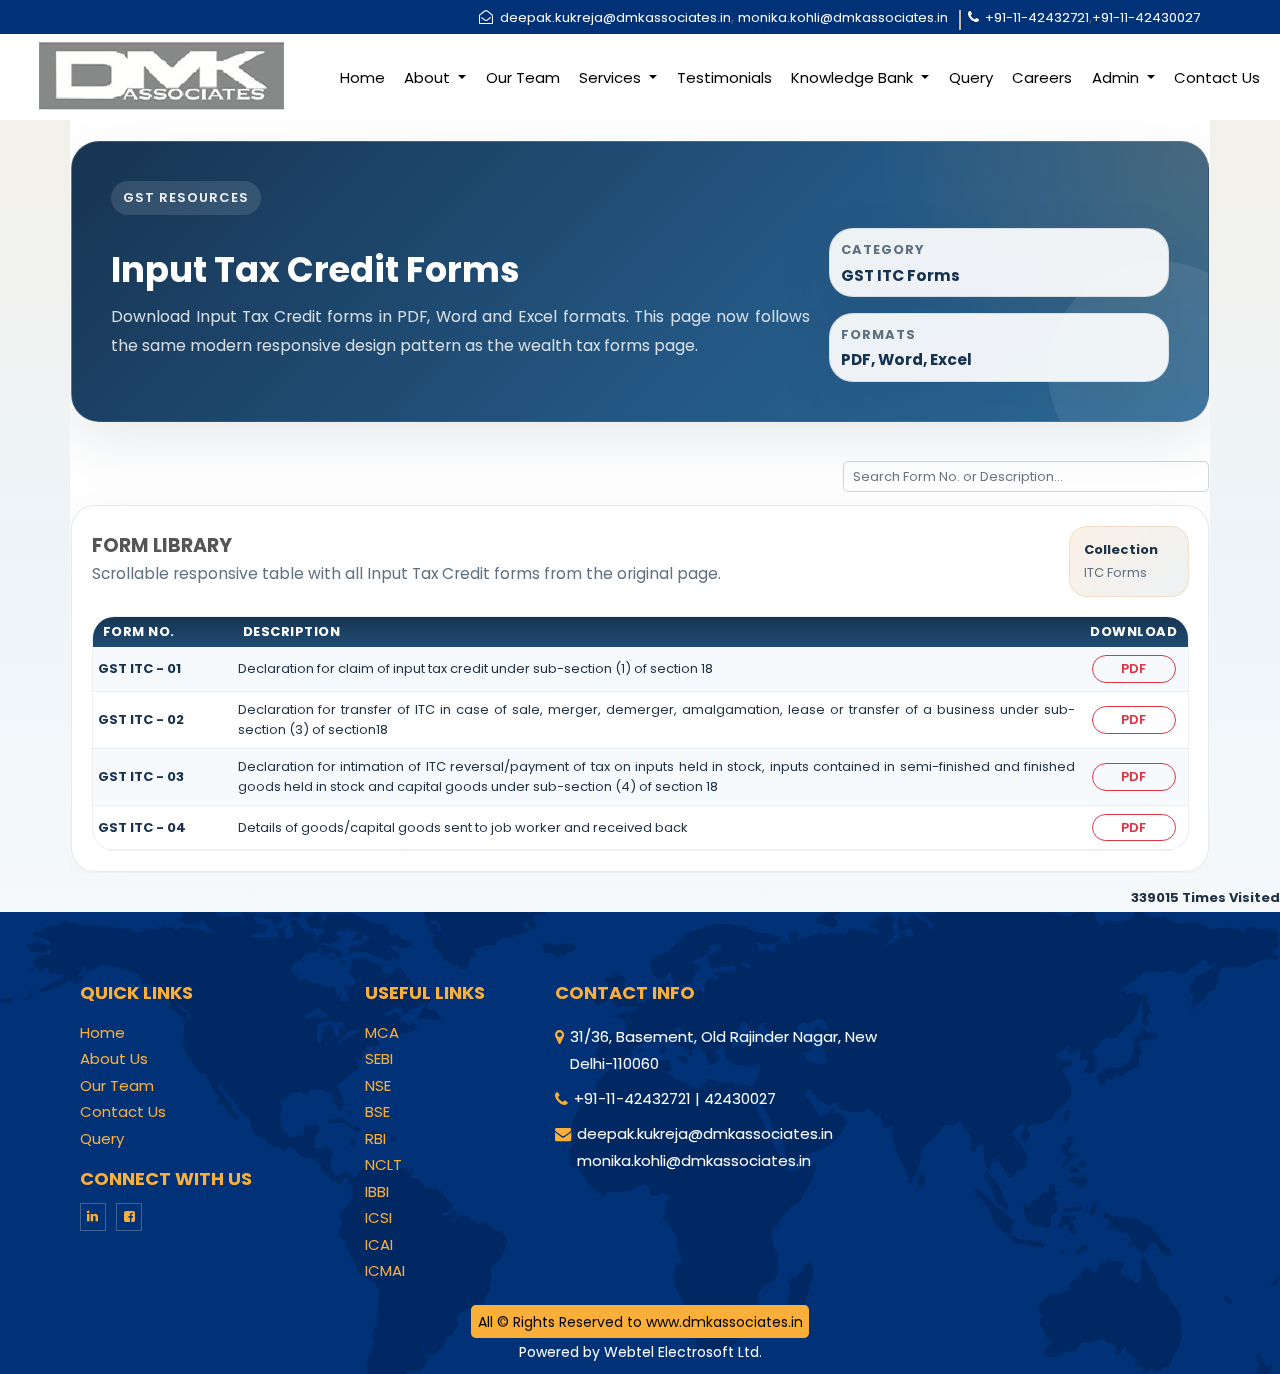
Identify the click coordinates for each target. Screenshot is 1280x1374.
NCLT (383, 1165)
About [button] (429, 77)
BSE (377, 1112)
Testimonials (724, 77)
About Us (114, 1059)
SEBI (379, 1059)
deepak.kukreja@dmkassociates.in (615, 17)
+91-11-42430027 (1146, 17)
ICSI (378, 1218)
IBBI (377, 1192)
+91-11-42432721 (1037, 17)
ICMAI (385, 1271)
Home (362, 77)
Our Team (523, 77)
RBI (375, 1139)
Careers (1042, 77)
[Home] (160, 74)
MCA (382, 1033)
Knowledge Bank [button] (854, 77)
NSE (378, 1086)
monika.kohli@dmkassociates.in (843, 17)
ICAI (379, 1245)
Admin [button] (1117, 77)
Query (971, 77)
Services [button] (612, 77)
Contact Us (1217, 77)
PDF (1133, 668)
